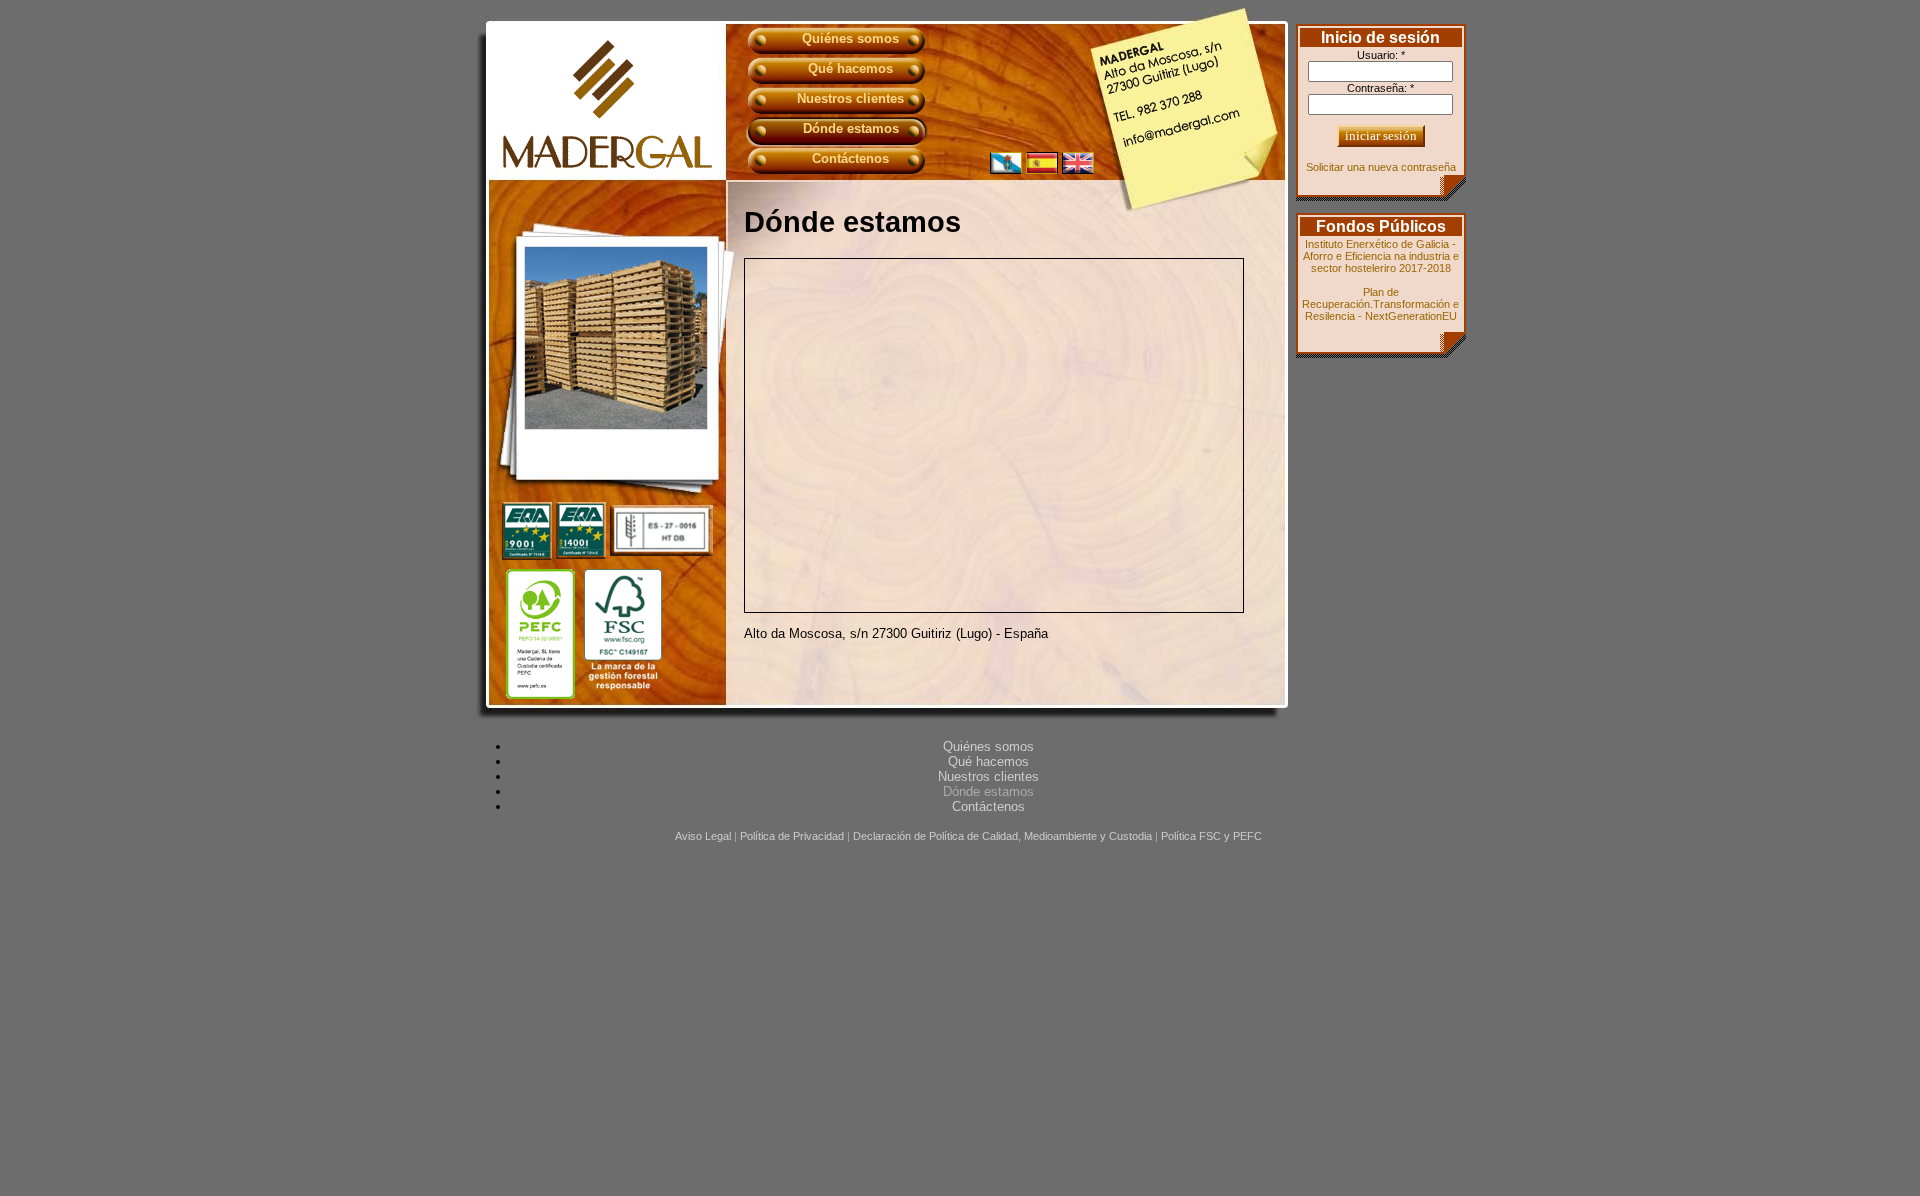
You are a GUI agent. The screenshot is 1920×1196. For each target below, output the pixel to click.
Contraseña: (1380, 88)
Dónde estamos (851, 128)
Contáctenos (850, 158)
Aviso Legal (703, 836)
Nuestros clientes (850, 98)
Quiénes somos (850, 38)
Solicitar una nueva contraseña (1381, 167)
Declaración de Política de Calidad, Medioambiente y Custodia (1002, 836)
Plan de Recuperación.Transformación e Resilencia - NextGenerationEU (1380, 304)
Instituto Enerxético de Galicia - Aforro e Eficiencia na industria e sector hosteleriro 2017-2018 (1381, 256)
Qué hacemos (850, 68)
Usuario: (1381, 55)
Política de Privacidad (792, 836)
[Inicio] (607, 164)
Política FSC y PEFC (1211, 836)
